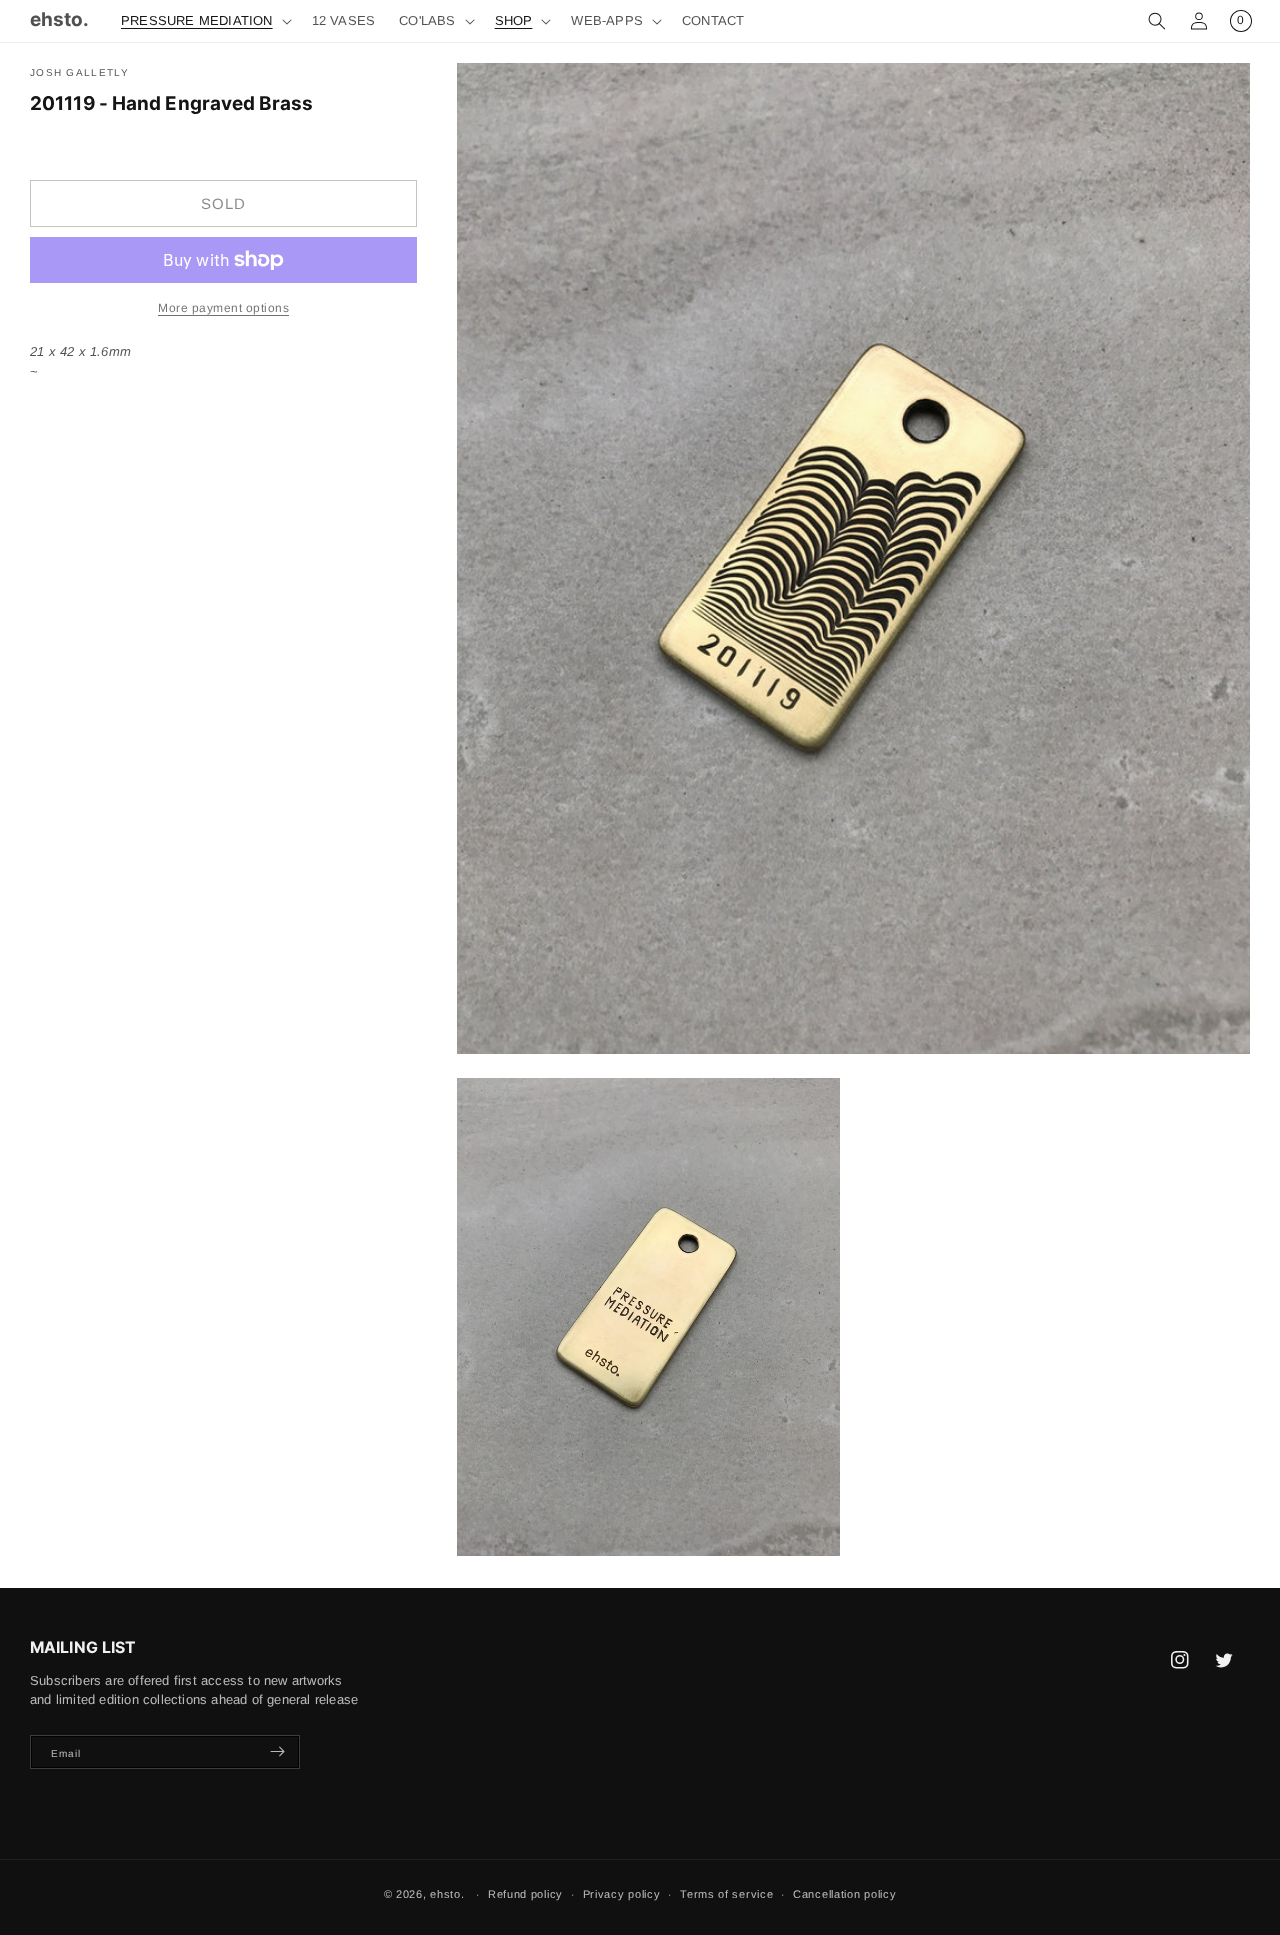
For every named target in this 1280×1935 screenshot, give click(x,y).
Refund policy (525, 1894)
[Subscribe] (277, 1752)
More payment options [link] (223, 308)
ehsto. (447, 1894)
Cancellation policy (844, 1894)
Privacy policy (622, 1894)
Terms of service (726, 1894)
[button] (204, 21)
